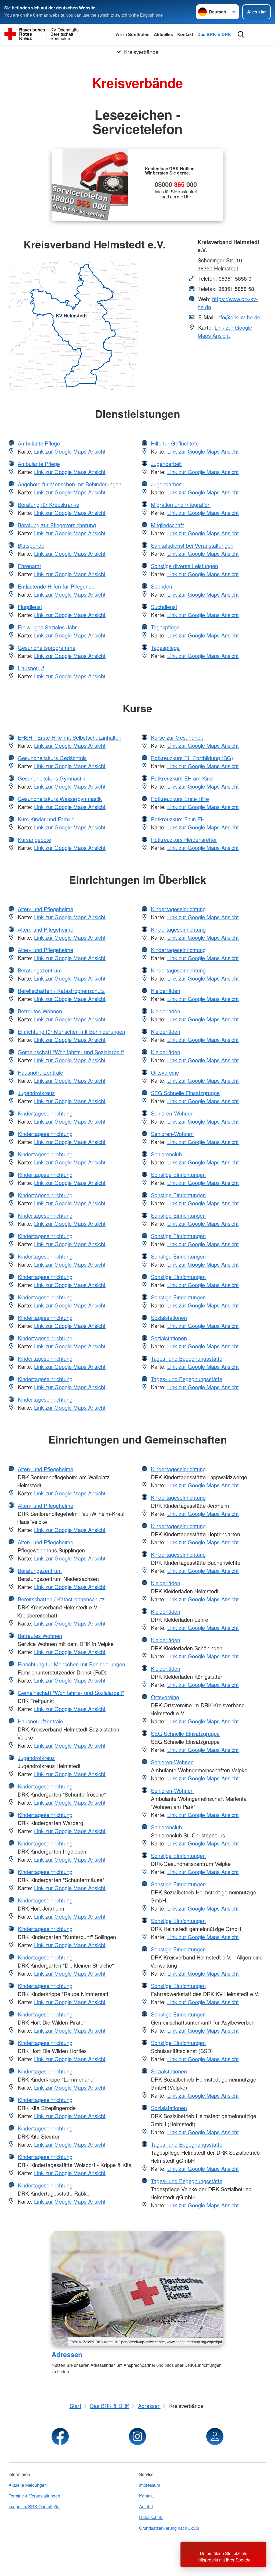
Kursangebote (34, 840)
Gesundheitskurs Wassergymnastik (60, 799)
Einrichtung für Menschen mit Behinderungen (71, 1032)
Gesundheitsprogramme (47, 648)
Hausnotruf (31, 668)
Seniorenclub (166, 1154)
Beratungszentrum (40, 970)
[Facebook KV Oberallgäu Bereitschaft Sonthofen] (60, 2436)
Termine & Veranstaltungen (34, 2496)
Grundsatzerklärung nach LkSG (169, 2528)
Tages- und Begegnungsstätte (187, 1358)
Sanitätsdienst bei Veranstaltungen (192, 545)
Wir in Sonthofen (133, 34)
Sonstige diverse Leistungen (184, 566)
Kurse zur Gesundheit (177, 737)
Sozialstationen (169, 1318)
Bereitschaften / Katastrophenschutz (61, 991)
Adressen (67, 2354)
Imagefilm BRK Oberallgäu (34, 2506)
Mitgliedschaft (167, 525)
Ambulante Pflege (39, 443)
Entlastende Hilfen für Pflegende (56, 586)
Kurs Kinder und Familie (46, 819)
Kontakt (185, 34)
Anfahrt (146, 2506)
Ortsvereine (165, 1072)
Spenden (162, 586)
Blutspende (31, 545)
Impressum (150, 2485)
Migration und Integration (181, 505)
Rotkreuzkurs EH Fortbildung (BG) (192, 758)
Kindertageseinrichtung (45, 1113)
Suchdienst (164, 607)
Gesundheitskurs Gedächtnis (52, 758)
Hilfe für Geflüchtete (175, 443)
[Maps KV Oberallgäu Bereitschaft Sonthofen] (215, 2436)
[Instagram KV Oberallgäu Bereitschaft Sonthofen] (137, 2436)
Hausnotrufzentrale (40, 1072)
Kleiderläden (166, 991)
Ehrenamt (29, 566)
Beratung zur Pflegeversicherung (57, 525)
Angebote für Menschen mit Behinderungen (70, 484)
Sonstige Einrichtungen (178, 1175)
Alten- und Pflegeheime (46, 909)
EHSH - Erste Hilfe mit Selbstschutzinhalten (70, 737)
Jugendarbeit (166, 464)
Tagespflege (165, 627)
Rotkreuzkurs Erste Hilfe (180, 799)
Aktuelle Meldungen (28, 2485)
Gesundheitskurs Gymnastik (51, 778)
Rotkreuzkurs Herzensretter (184, 840)
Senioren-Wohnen (172, 1113)
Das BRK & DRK (214, 34)
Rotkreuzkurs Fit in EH (178, 819)
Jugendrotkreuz (36, 1093)
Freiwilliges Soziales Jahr (47, 627)
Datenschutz (151, 2517)
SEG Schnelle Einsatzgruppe (185, 1093)
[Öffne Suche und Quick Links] (241, 34)
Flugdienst (30, 607)
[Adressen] (137, 2288)
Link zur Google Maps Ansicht (225, 331)
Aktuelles (163, 34)
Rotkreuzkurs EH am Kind (182, 778)
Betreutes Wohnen (40, 1011)
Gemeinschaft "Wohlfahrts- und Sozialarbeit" (71, 1052)
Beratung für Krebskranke (48, 505)
